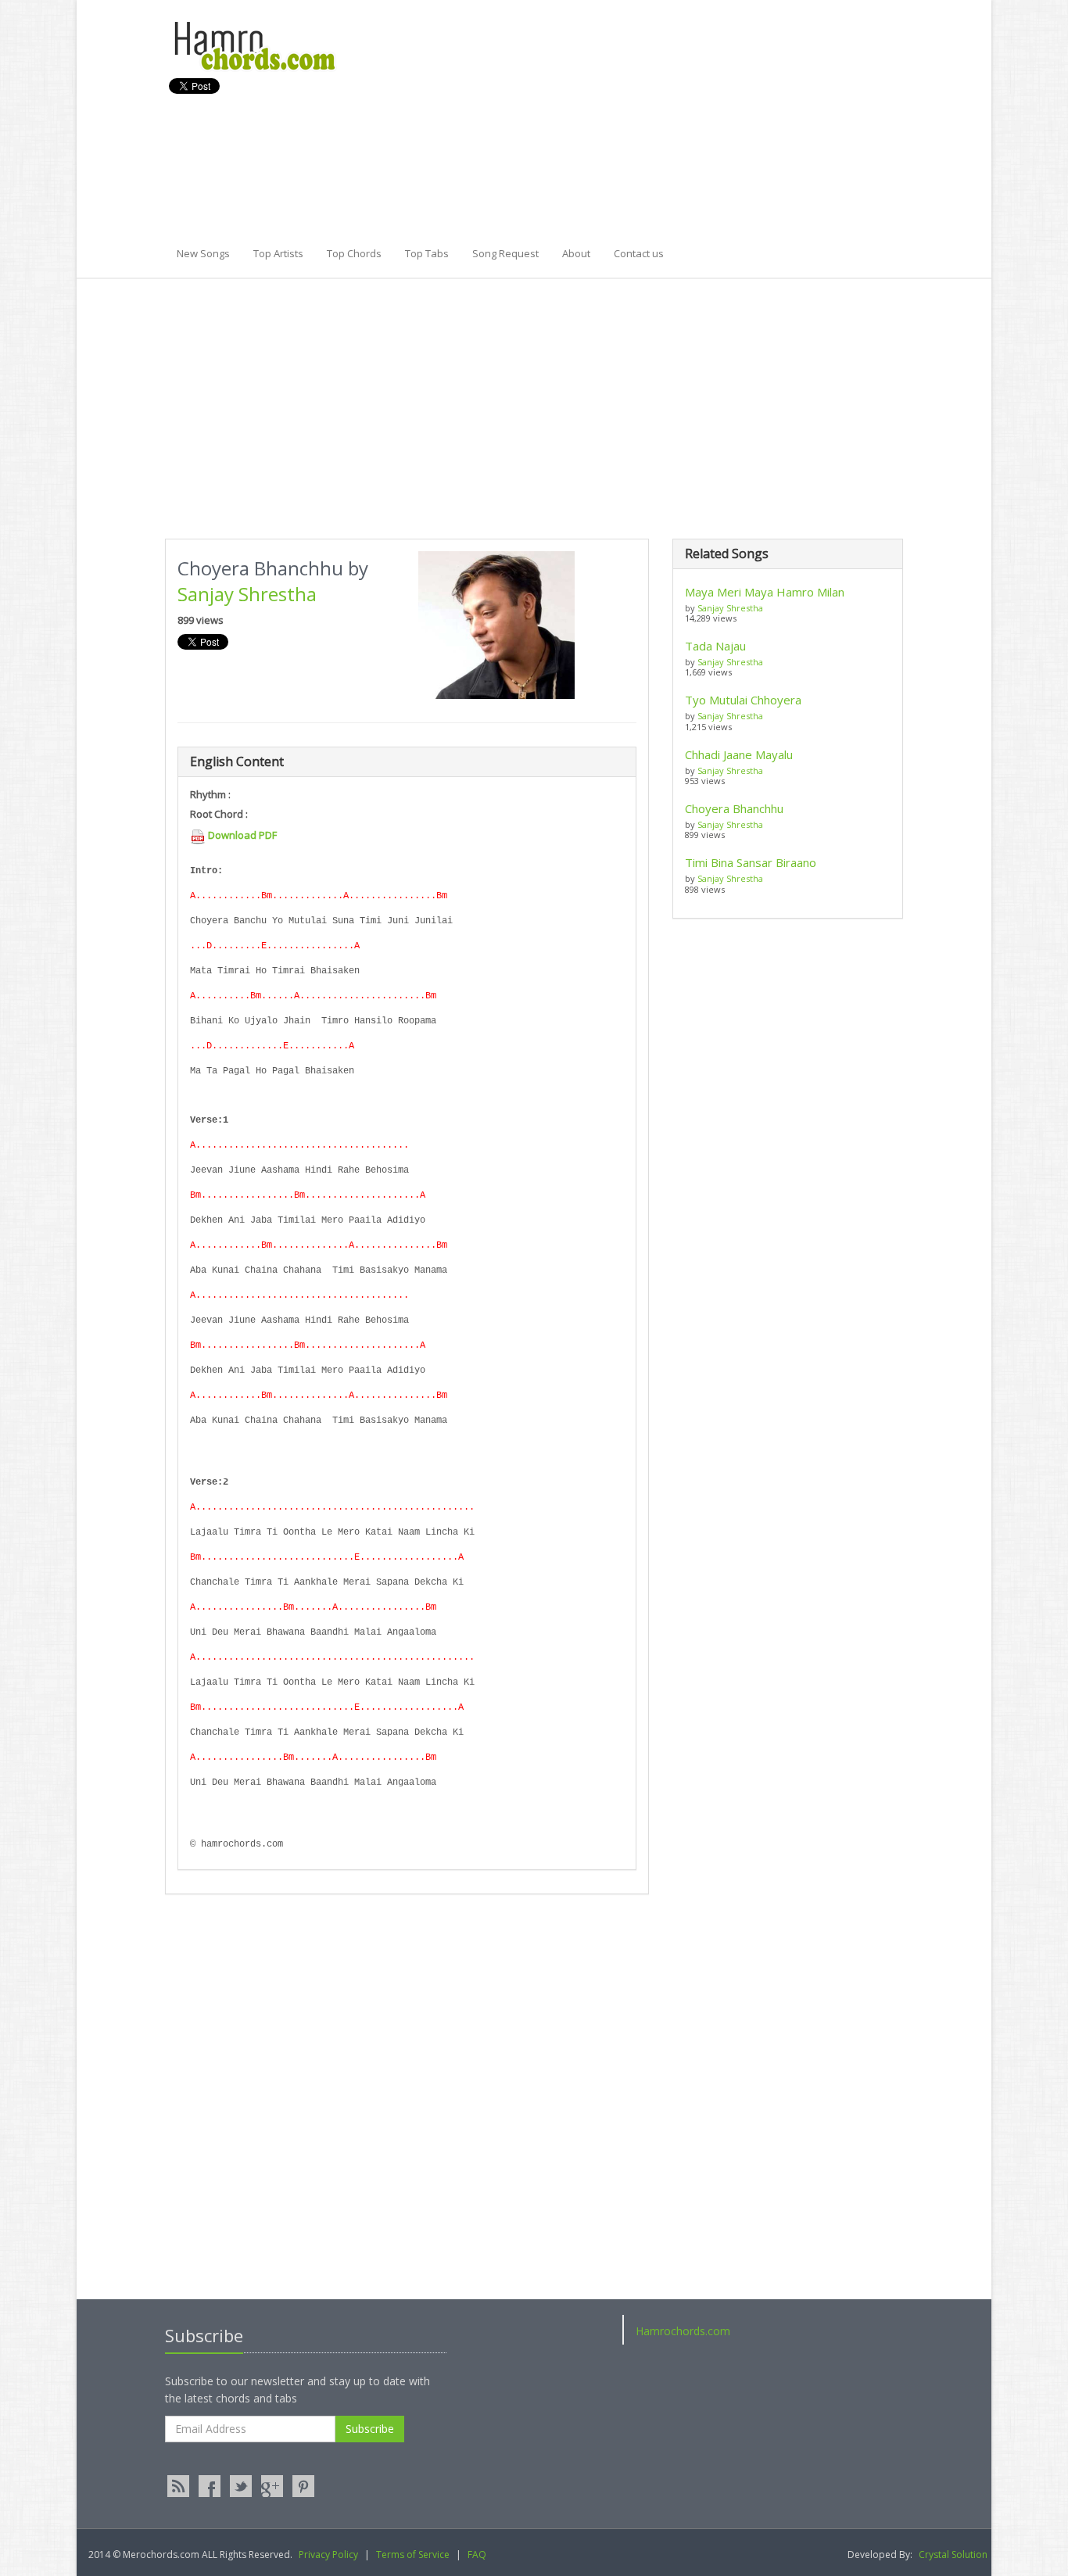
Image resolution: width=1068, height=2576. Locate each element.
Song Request (505, 253)
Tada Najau (715, 646)
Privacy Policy (328, 2555)
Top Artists (278, 253)
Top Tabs (427, 253)
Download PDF (242, 835)
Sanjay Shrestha (247, 594)
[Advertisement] (678, 129)
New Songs (203, 253)
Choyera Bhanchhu (734, 808)
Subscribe (370, 2429)
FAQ (477, 2555)
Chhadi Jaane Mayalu (739, 754)
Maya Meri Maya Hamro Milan (765, 592)
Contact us (639, 253)
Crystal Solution (953, 2555)
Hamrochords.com (683, 2331)
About (576, 253)
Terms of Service (413, 2555)
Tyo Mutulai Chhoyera (743, 700)
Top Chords (354, 253)
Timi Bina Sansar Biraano (751, 862)
